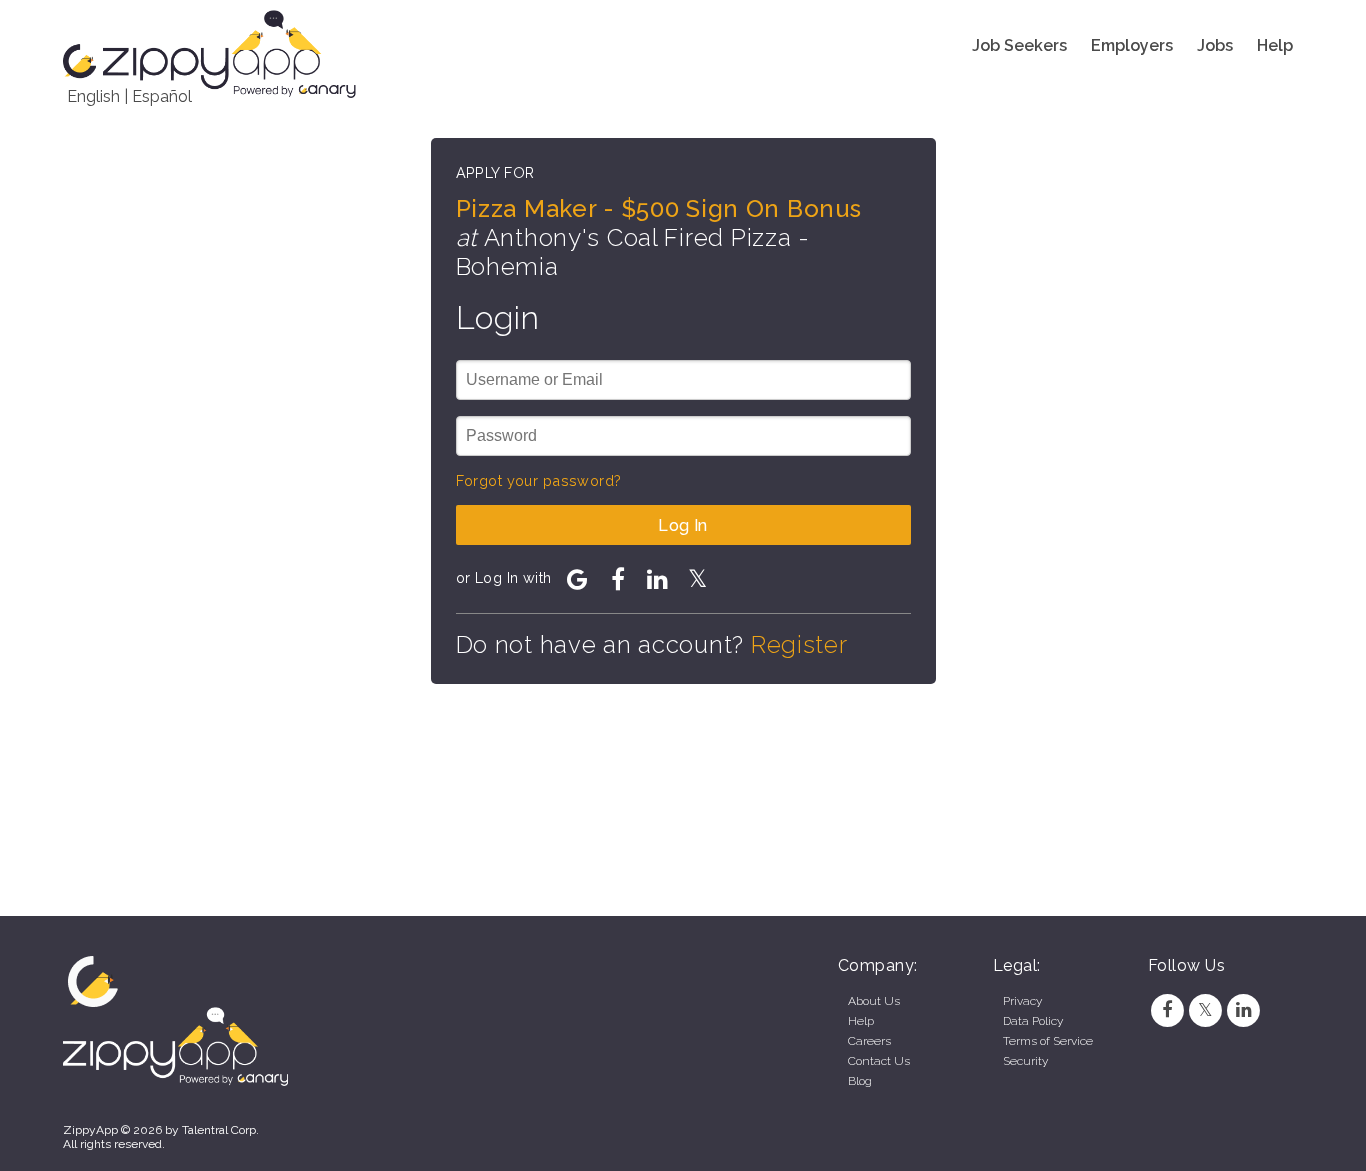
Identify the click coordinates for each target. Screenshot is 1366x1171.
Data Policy (1033, 1021)
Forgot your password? (539, 480)
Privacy (1022, 1001)
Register (799, 644)
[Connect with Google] (578, 579)
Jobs (1215, 45)
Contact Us (879, 1061)
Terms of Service (1048, 1041)
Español (162, 96)
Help (1275, 45)
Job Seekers (1019, 45)
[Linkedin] (1244, 1010)
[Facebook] (1167, 1010)
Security (1025, 1061)
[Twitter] (1205, 1010)
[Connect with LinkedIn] (658, 579)
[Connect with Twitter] (698, 579)
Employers (1132, 45)
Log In (683, 525)
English (93, 96)
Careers (869, 1041)
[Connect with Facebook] (618, 579)
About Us (874, 1001)
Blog (860, 1081)
